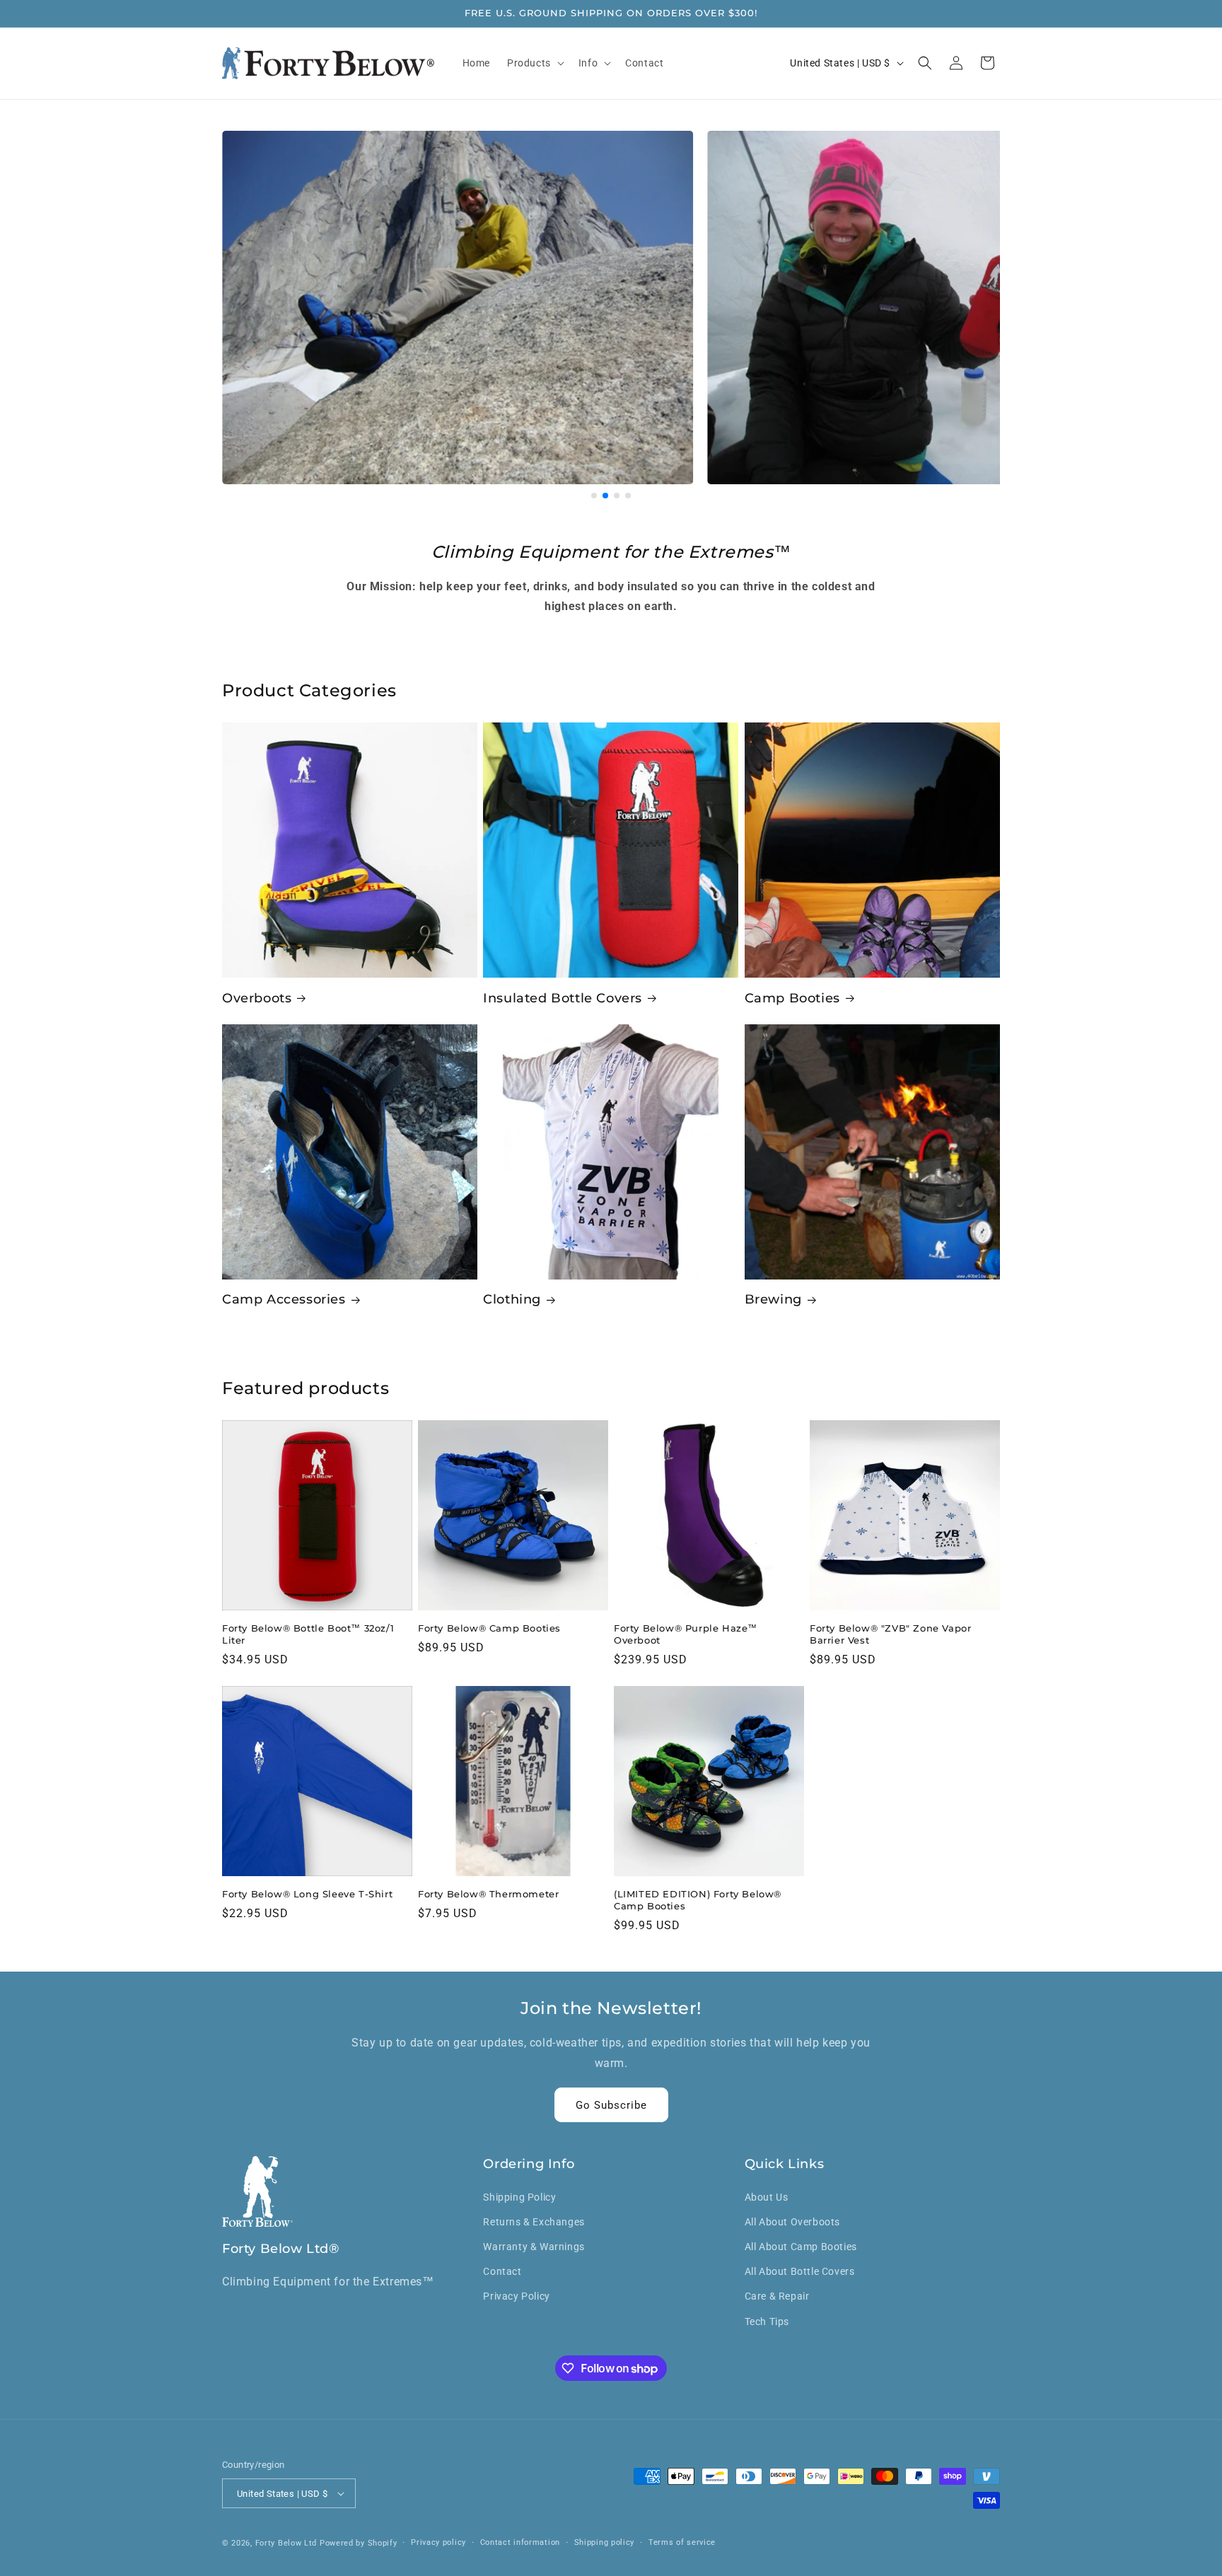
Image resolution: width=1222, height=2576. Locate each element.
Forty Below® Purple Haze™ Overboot (686, 1634)
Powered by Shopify (359, 2543)
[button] (534, 63)
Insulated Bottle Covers (563, 998)
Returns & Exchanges (534, 2222)
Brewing (773, 1299)
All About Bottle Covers (800, 2271)
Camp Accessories (284, 1299)
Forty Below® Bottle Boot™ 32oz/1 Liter (308, 1634)
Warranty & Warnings (534, 2247)
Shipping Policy (519, 2197)
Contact (502, 2271)
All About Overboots (792, 2222)
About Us (767, 2197)
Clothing (512, 1299)
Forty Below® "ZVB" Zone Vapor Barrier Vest (890, 1634)
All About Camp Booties (801, 2247)
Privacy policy (438, 2542)
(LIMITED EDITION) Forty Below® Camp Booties (698, 1900)
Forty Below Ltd (286, 2543)
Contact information (520, 2542)
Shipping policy (605, 2542)
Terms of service (682, 2542)
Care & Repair (777, 2296)
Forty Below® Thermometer (488, 1894)
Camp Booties (792, 998)
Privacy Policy (516, 2296)
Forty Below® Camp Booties (489, 1628)
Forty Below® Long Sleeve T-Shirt (307, 1894)
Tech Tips (767, 2322)
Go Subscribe (611, 2105)
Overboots (257, 998)
